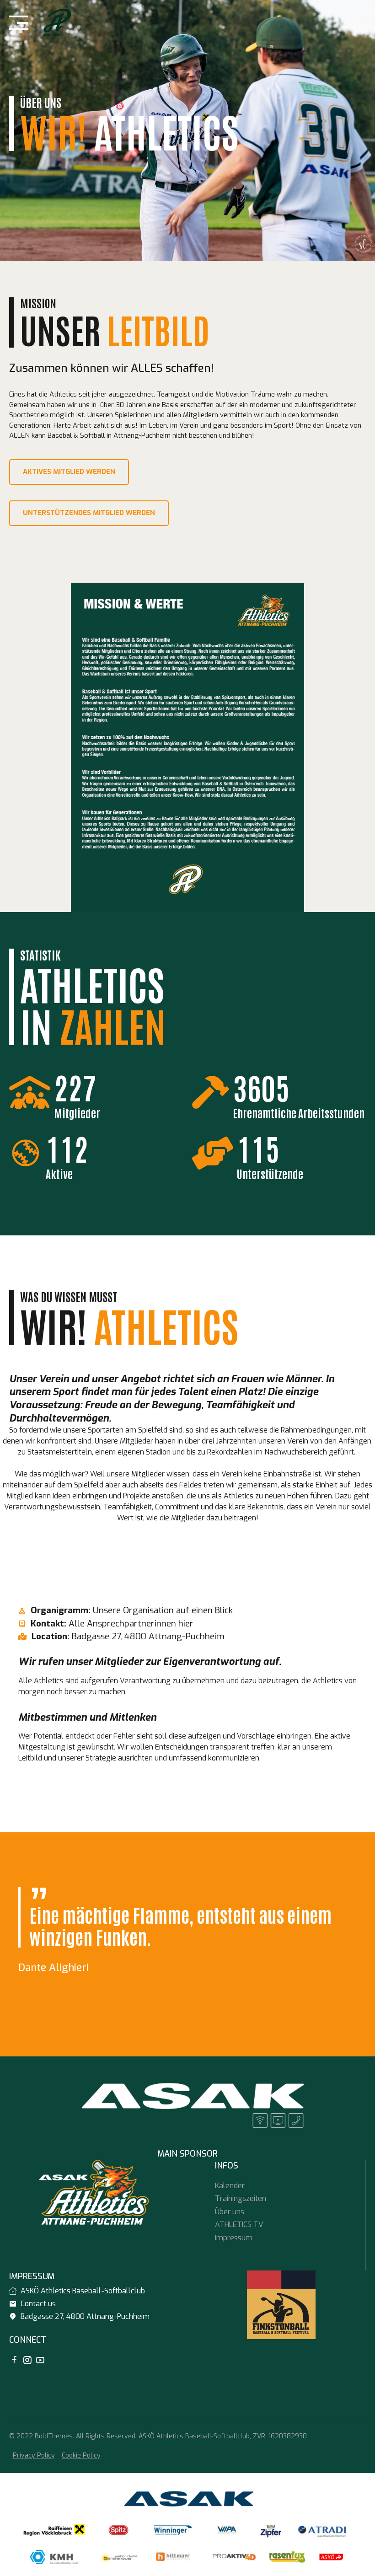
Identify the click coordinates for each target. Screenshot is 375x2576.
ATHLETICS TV (239, 2224)
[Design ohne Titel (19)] (187, 2104)
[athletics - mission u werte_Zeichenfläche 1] (187, 747)
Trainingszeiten (241, 2198)
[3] (281, 2305)
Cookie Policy (81, 2455)
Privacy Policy (34, 2455)
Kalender (230, 2186)
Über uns (230, 2212)
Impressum (234, 2238)
